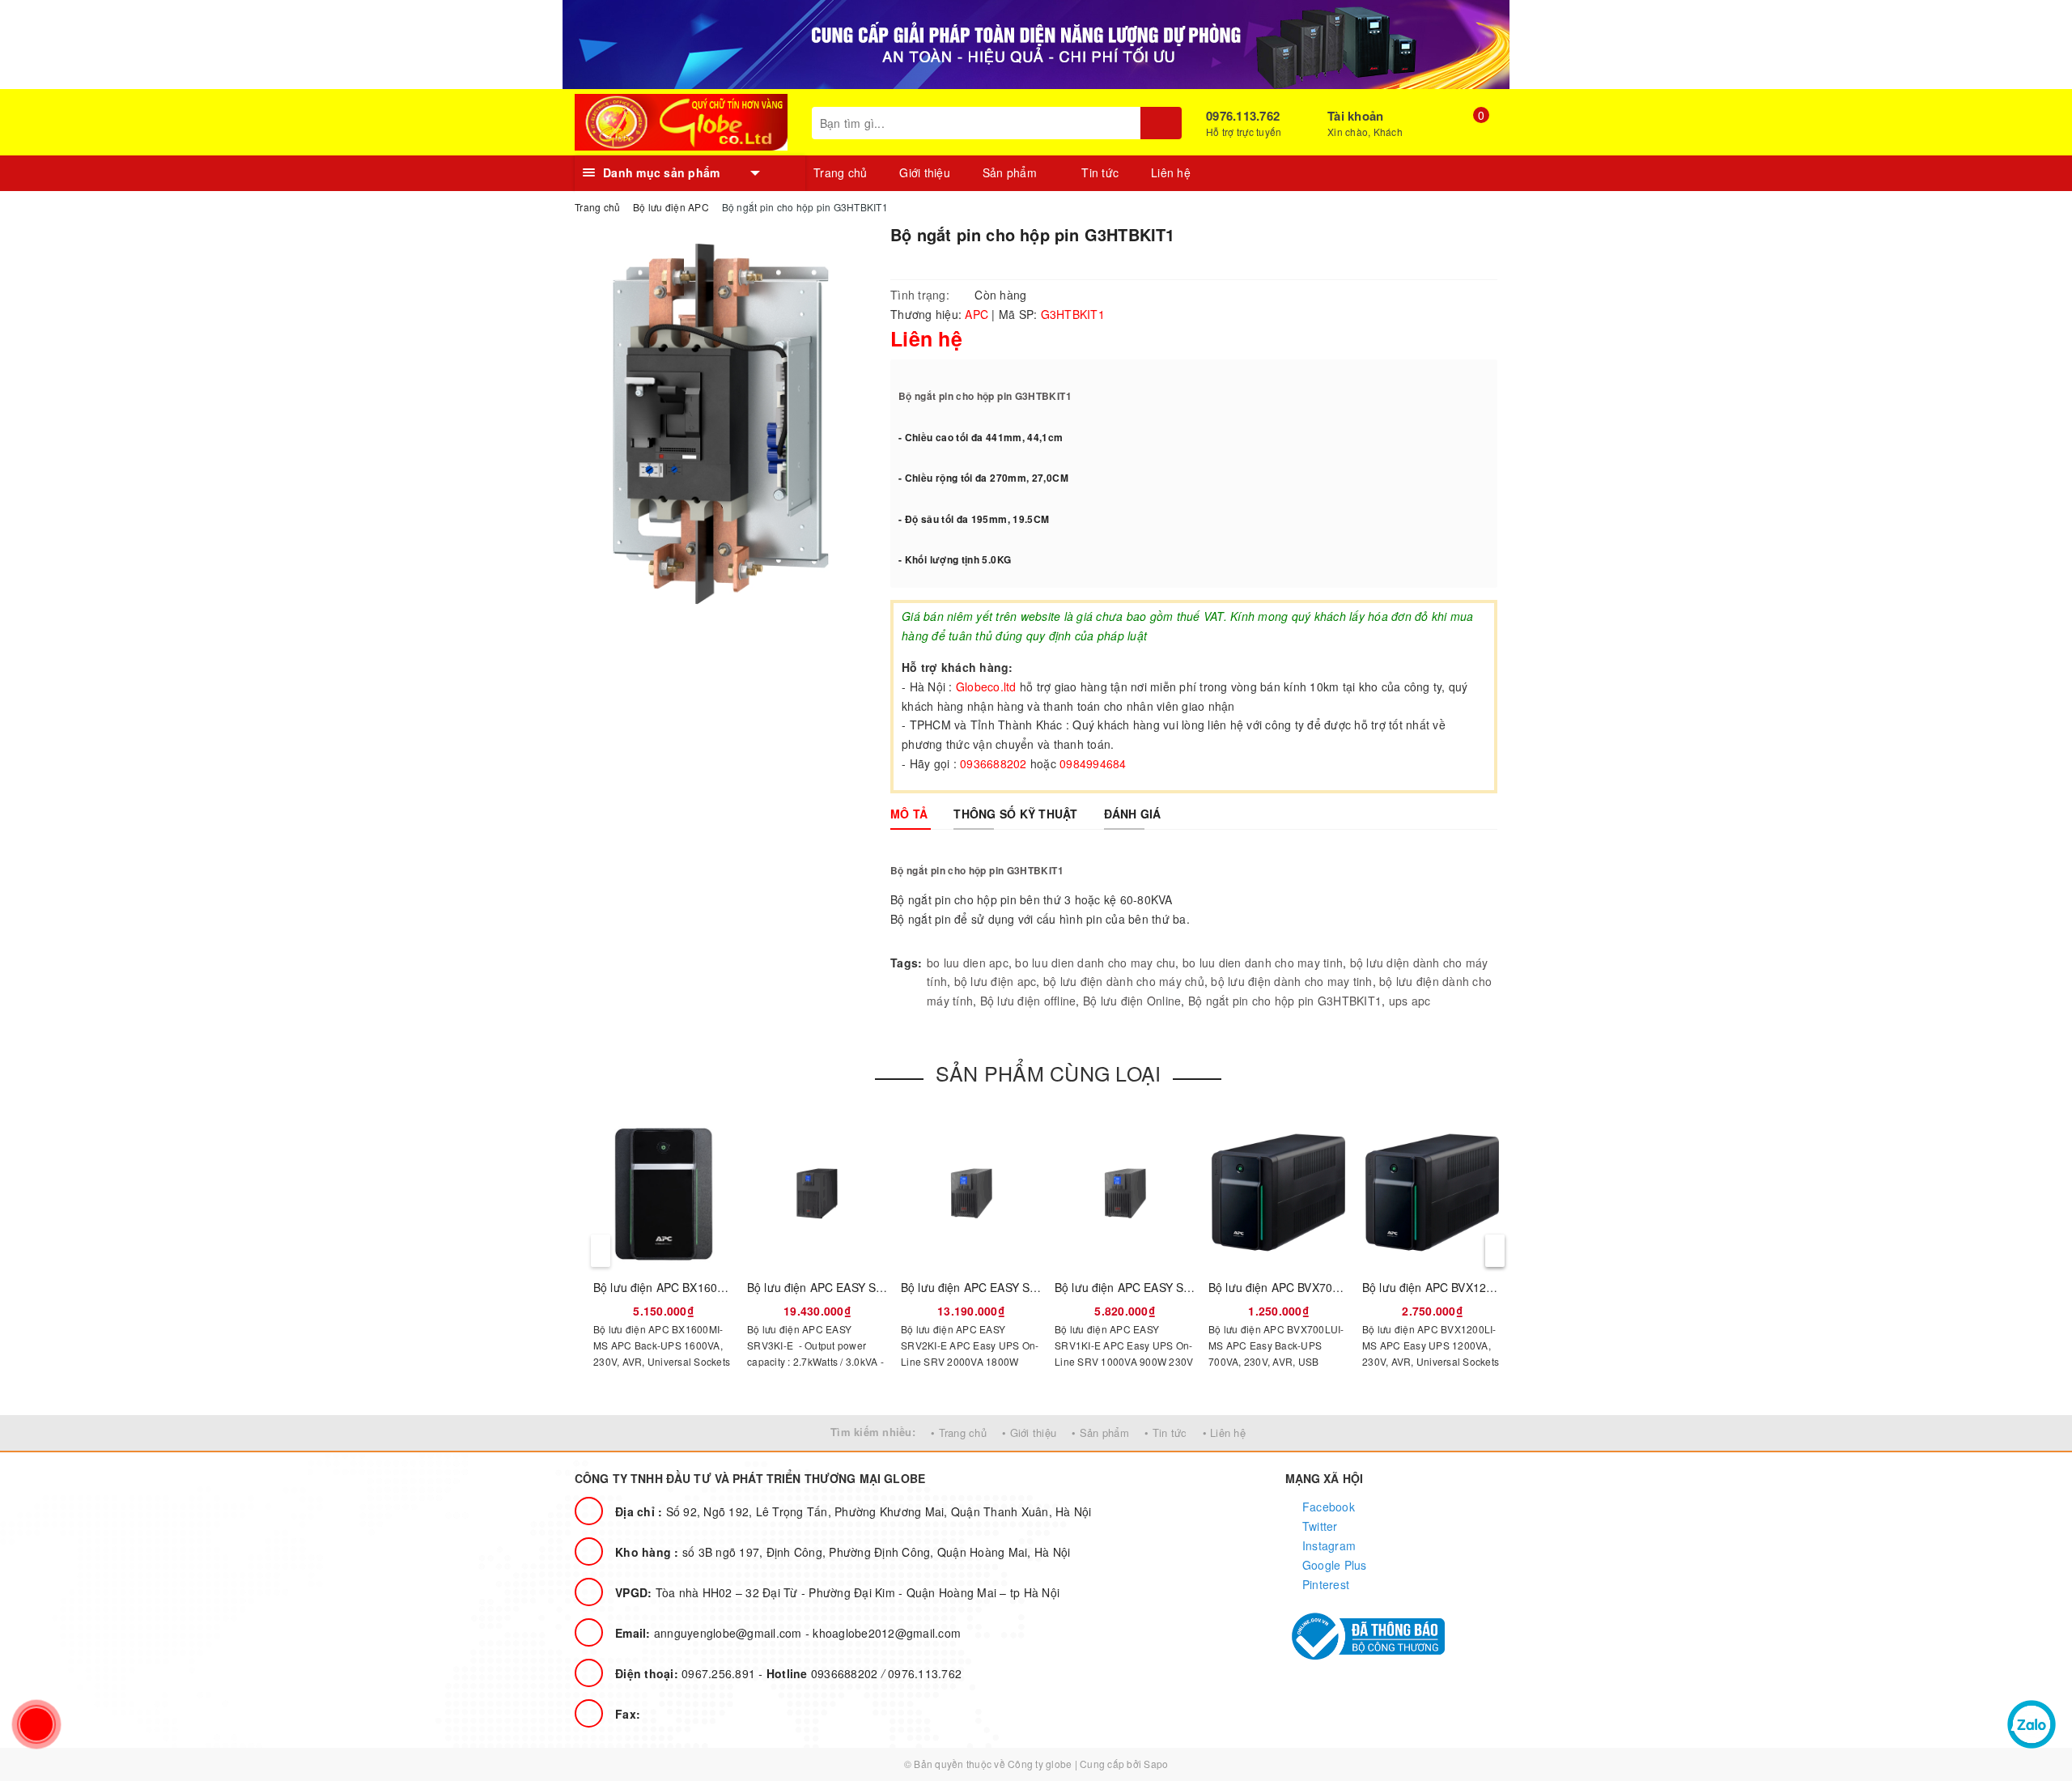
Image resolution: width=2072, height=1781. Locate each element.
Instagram (1328, 1545)
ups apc (1410, 1001)
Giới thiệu (925, 172)
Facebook (1327, 1507)
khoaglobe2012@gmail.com (887, 1633)
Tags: (906, 963)
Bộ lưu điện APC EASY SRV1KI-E (1141, 1287)
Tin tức (1100, 172)
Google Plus (1333, 1565)
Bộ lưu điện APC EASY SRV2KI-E (987, 1287)
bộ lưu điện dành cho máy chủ (1124, 981)
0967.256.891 (687, 1673)
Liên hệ (1171, 172)
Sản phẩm (1011, 172)
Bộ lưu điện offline (1028, 1001)
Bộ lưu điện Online (1132, 1001)
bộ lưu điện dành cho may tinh (1291, 981)
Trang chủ (840, 172)
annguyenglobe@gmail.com (710, 1633)
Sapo (1156, 1764)
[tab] (909, 814)
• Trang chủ (959, 1432)
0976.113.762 (1243, 116)
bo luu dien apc (968, 963)
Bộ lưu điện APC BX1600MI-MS (676, 1287)
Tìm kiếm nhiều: (873, 1432)
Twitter (1318, 1526)
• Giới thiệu (1029, 1432)
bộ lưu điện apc (996, 981)
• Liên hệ (1224, 1432)
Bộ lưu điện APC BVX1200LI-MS (1446, 1287)
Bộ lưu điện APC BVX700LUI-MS (1293, 1287)
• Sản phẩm (1100, 1432)
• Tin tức (1165, 1432)
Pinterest (1325, 1584)
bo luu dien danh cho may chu (1095, 963)
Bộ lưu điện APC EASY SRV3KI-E (833, 1287)
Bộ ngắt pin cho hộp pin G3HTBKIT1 (985, 396)
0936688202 (824, 1673)
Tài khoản (1355, 116)
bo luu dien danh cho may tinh (1263, 963)
